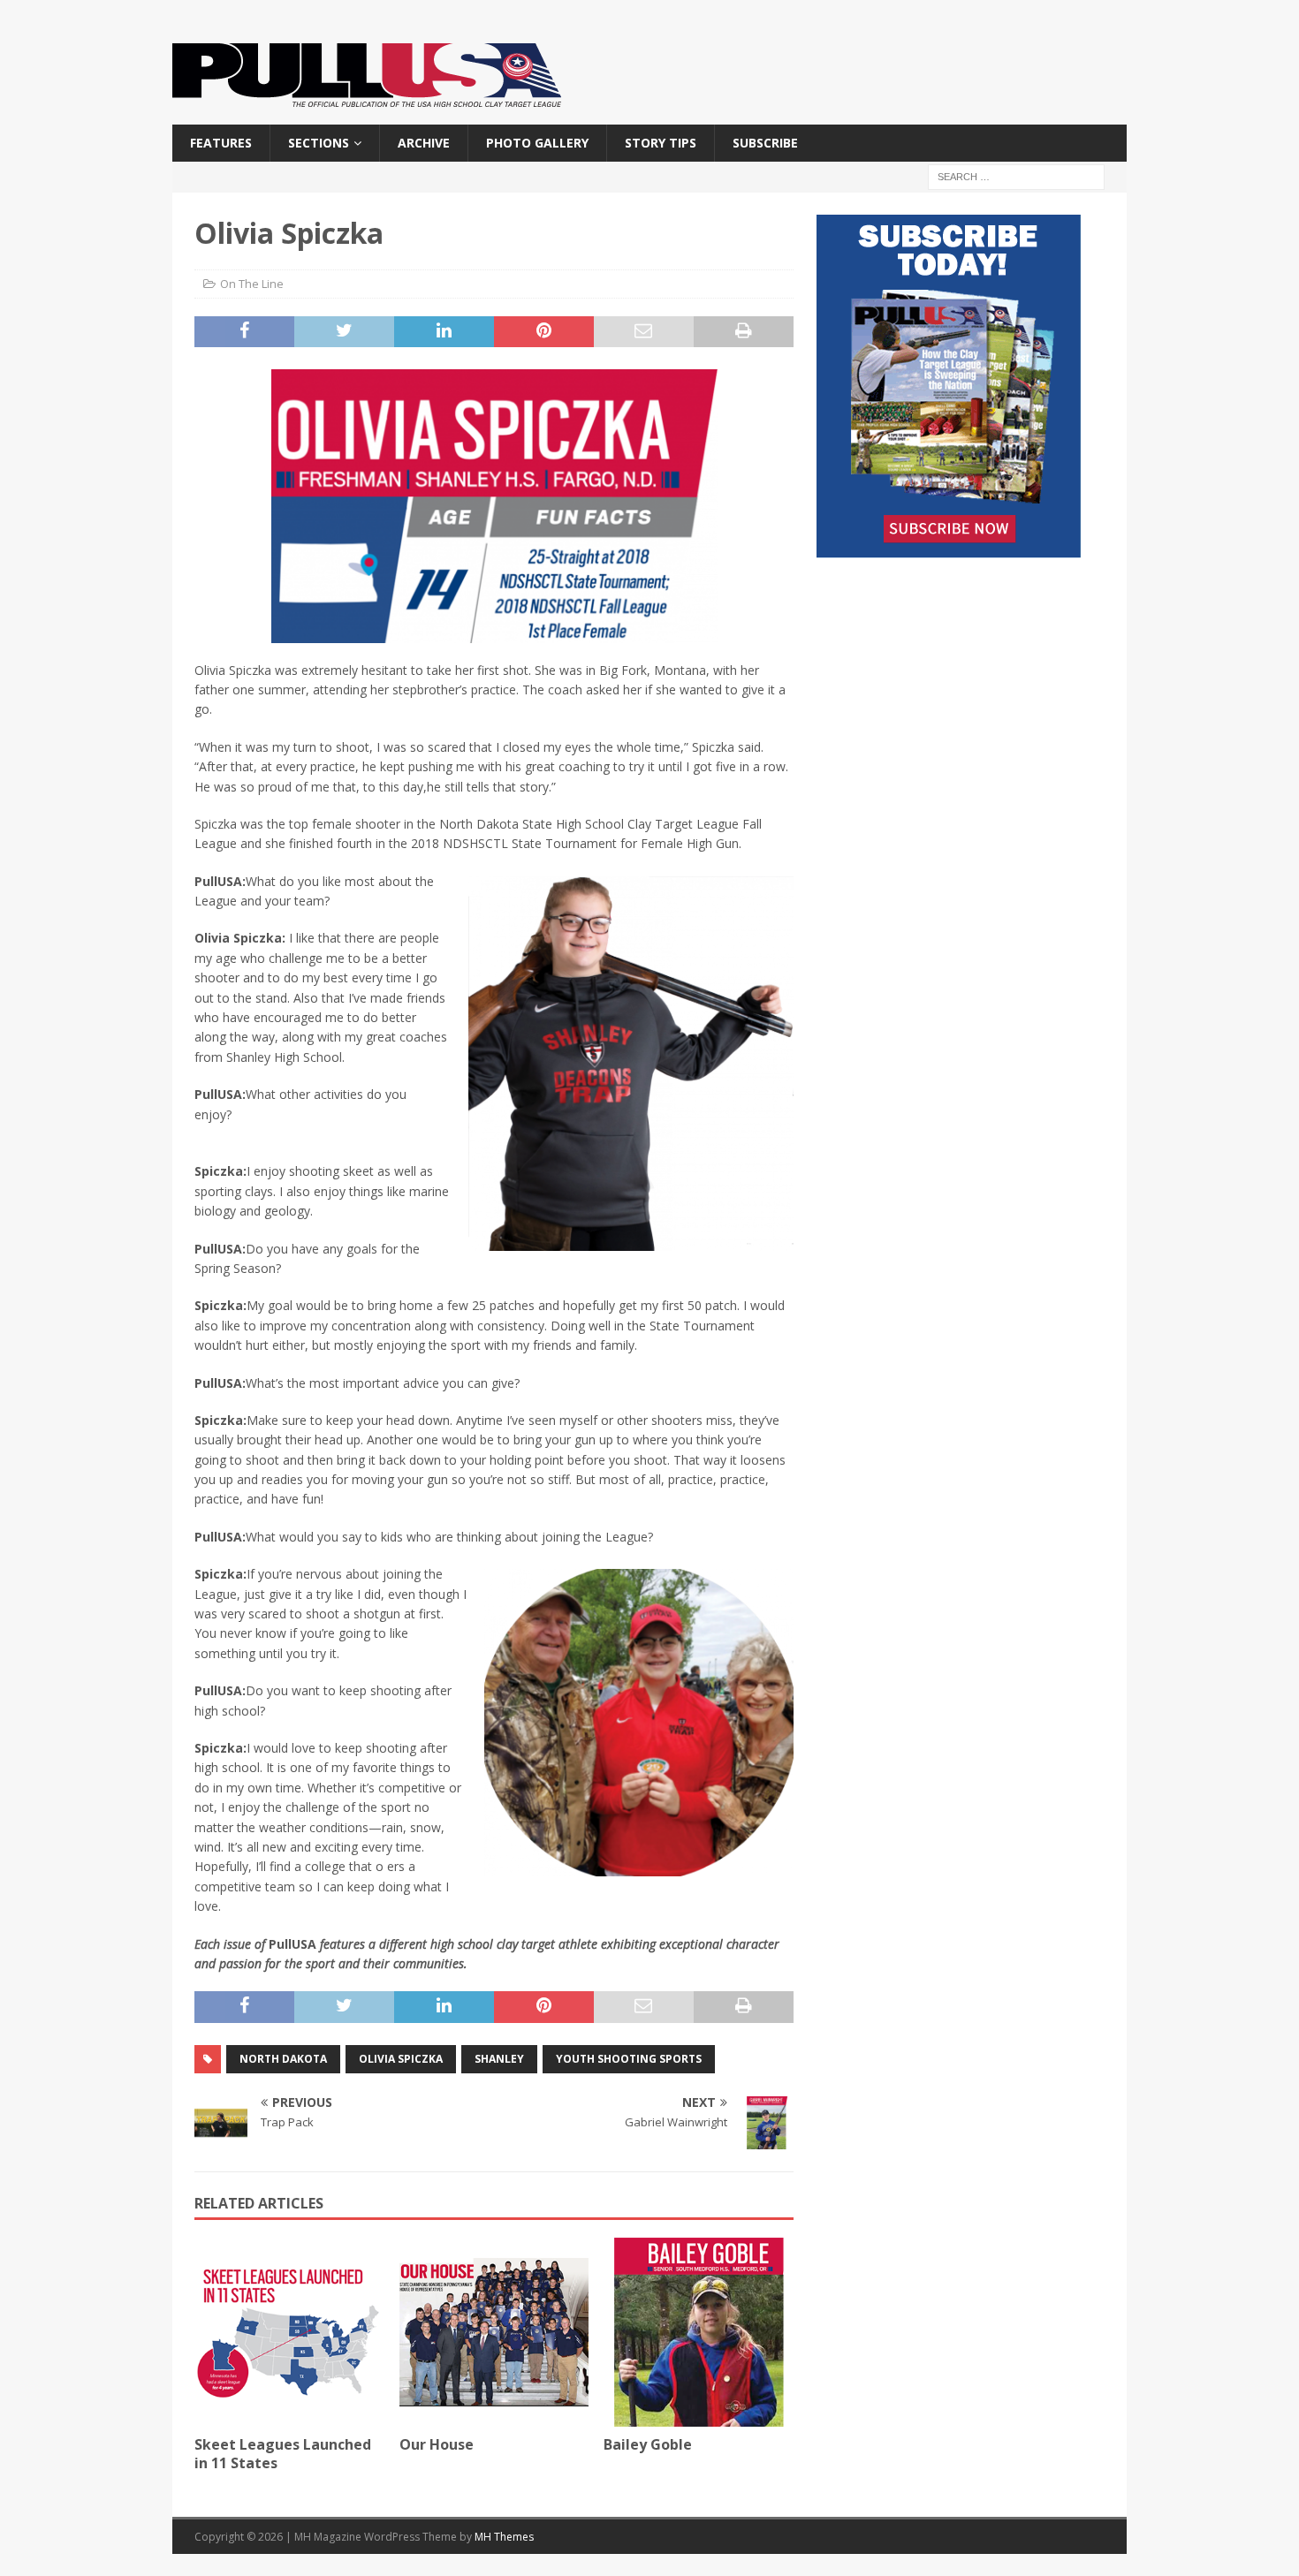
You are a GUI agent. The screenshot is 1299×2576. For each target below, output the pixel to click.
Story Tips (661, 143)
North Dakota (283, 2059)
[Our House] (494, 2333)
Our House (437, 2444)
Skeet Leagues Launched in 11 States (283, 2454)
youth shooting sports (629, 2059)
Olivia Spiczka (401, 2059)
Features (221, 143)
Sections (319, 143)
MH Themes (504, 2537)
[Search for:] (1016, 176)
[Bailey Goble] (699, 2333)
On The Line (252, 284)
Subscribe (765, 143)
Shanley (499, 2059)
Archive (424, 143)
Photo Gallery (537, 143)
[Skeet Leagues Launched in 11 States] (289, 2333)
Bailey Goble (648, 2444)
